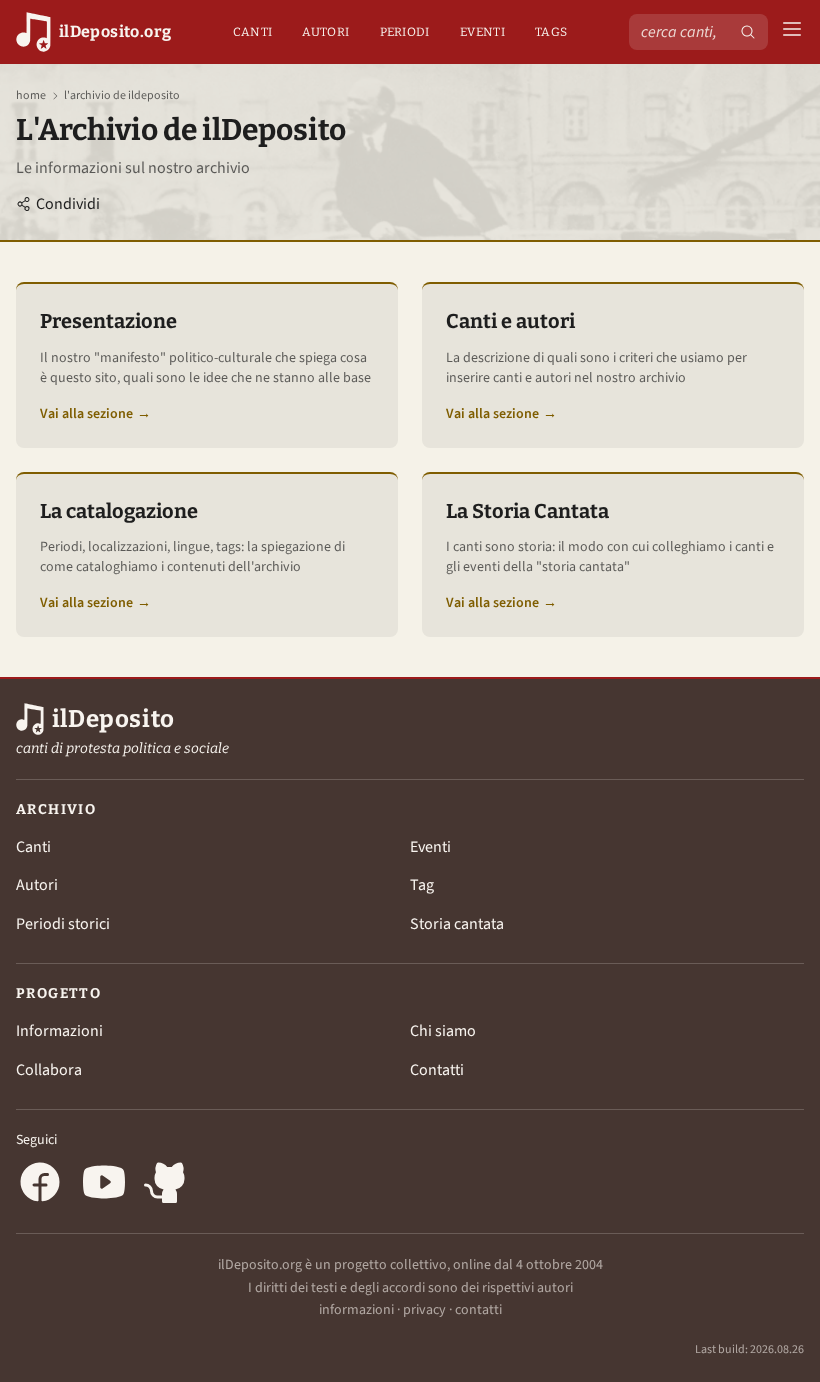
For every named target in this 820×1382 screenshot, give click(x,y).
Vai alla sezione (95, 414)
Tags (551, 32)
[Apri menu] (792, 32)
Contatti (437, 1070)
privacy (424, 1310)
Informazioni (59, 1031)
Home (31, 96)
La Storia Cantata (527, 511)
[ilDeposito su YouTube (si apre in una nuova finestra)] (104, 1185)
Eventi (482, 32)
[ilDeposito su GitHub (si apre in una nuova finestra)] (168, 1185)
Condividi (68, 204)
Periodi (405, 32)
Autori (325, 32)
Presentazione (108, 321)
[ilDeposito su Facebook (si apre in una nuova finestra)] (40, 1185)
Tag (422, 885)
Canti (253, 32)
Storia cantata (457, 924)
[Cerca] (748, 32)
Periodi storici (63, 924)
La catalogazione (119, 511)
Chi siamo (443, 1031)
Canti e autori (510, 321)
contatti (478, 1310)
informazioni (356, 1310)
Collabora (49, 1070)
